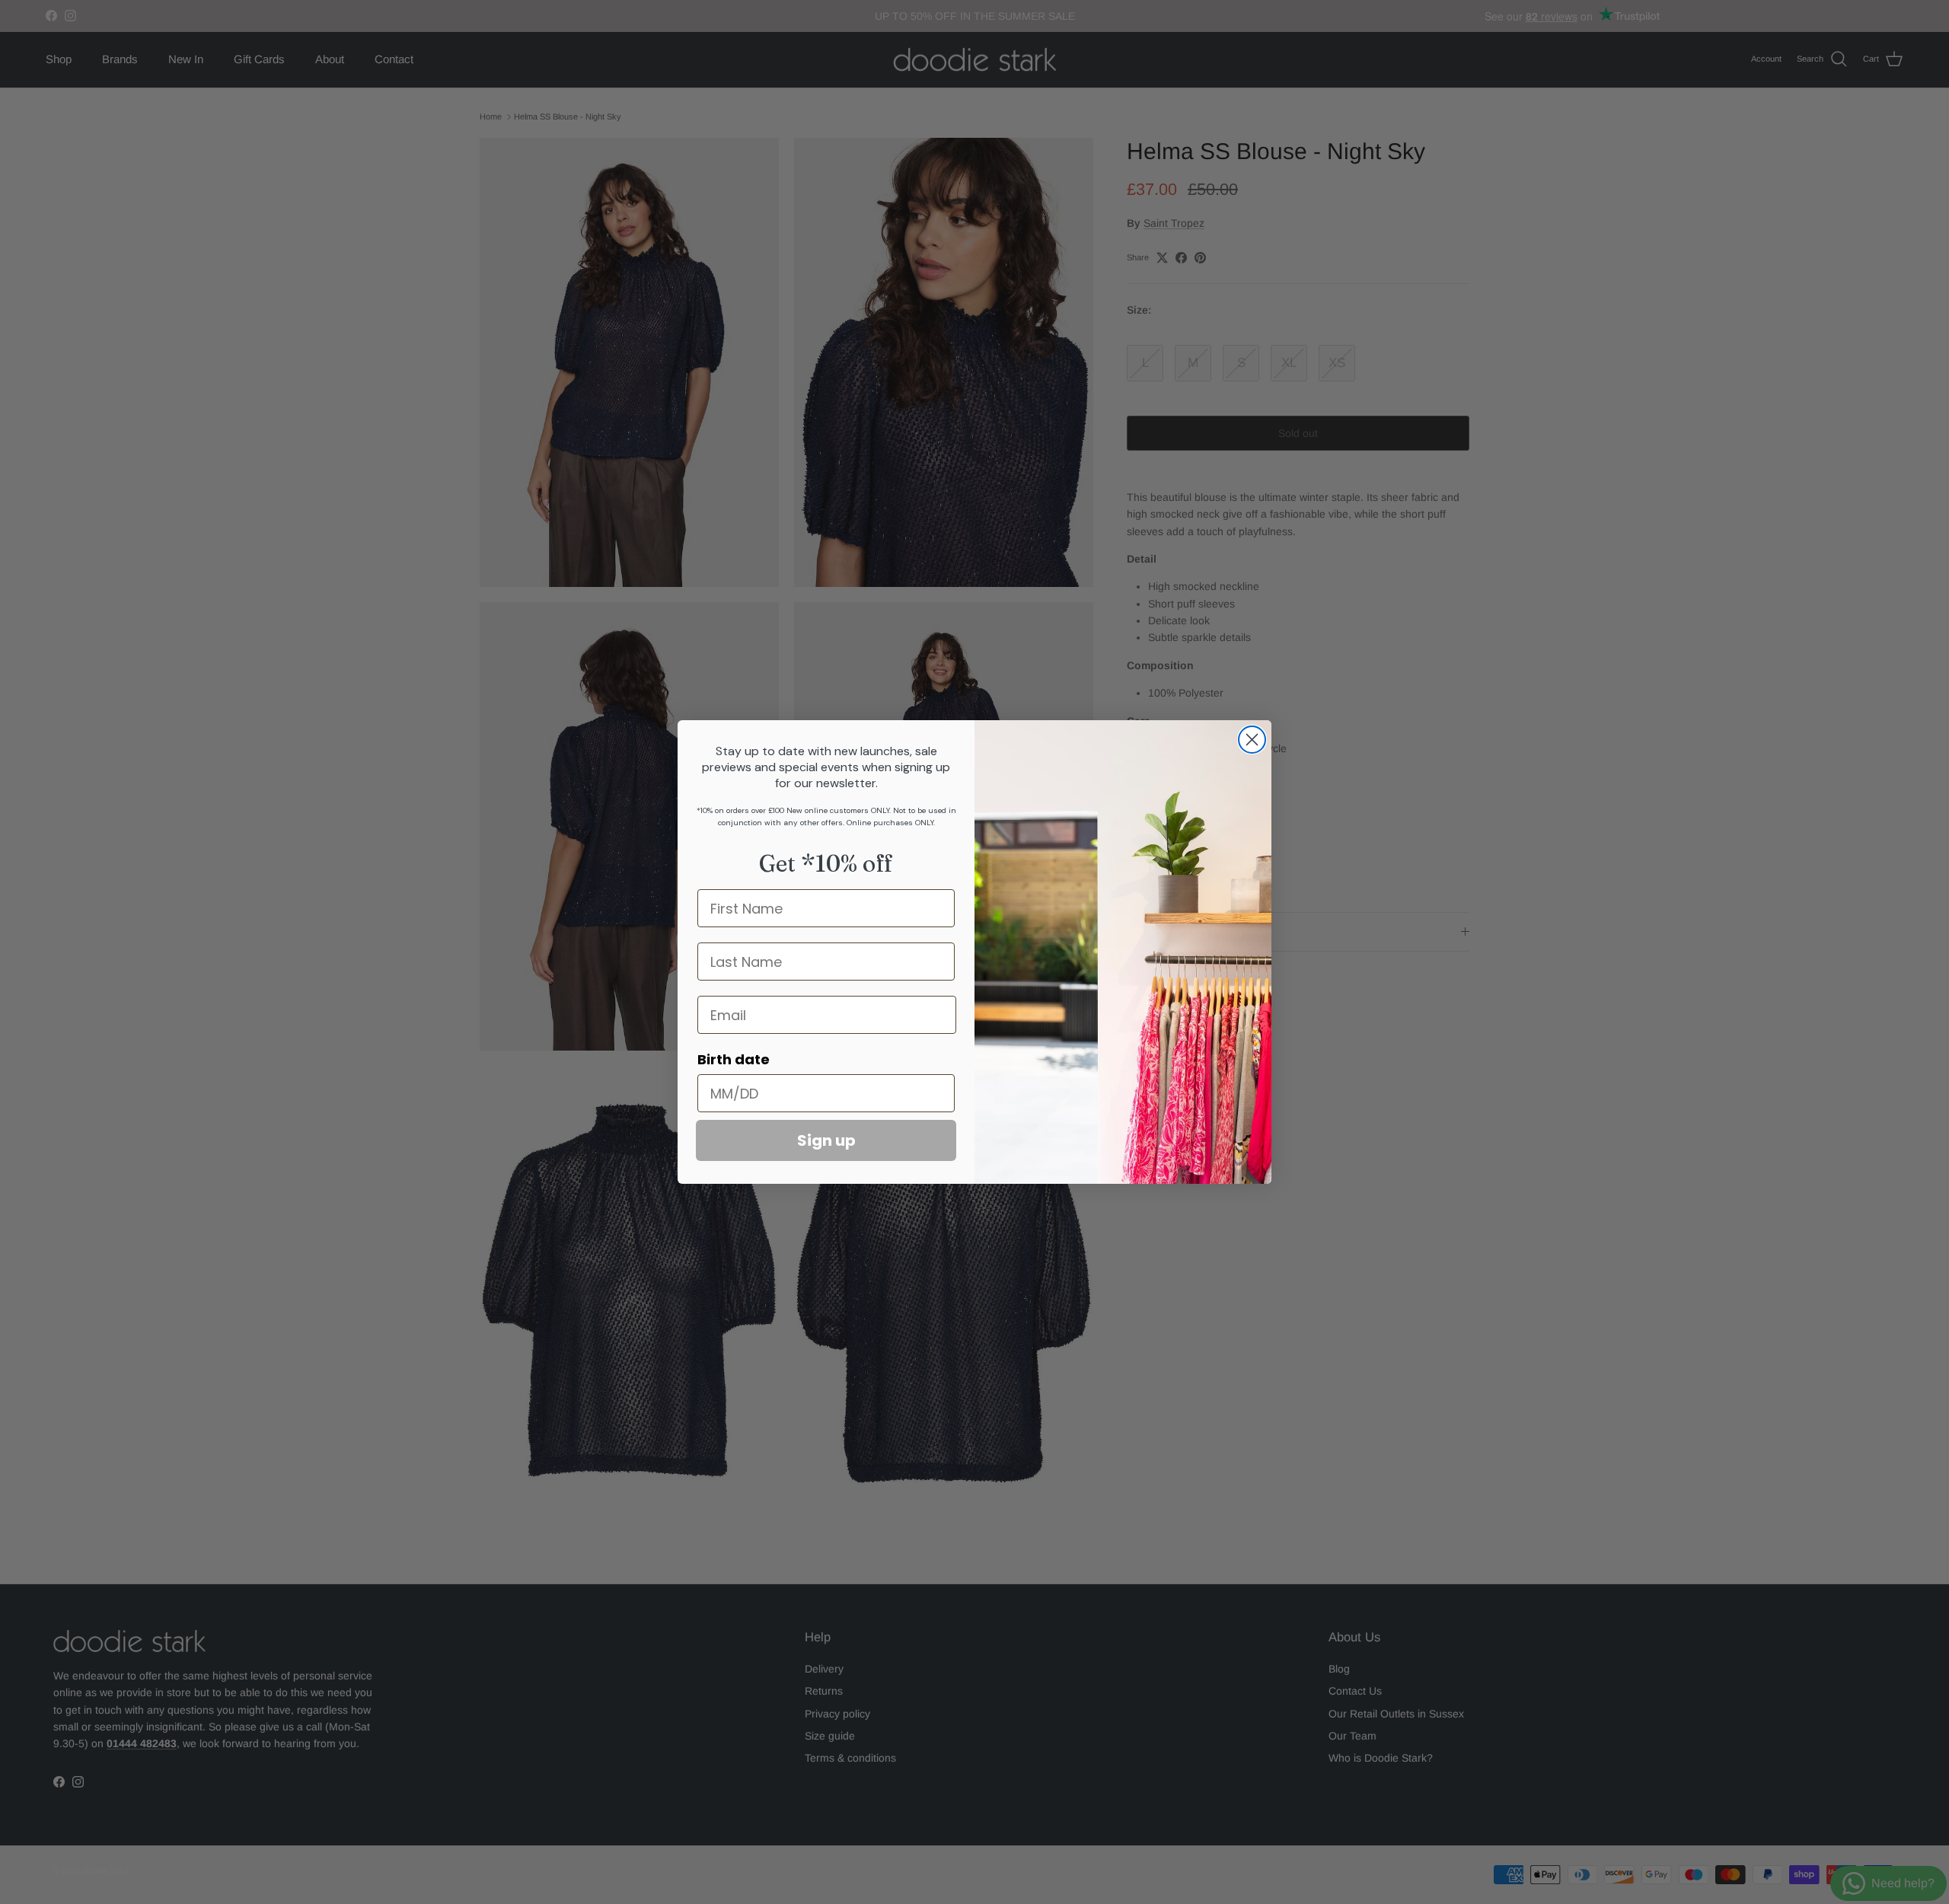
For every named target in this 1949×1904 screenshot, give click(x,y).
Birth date (734, 1059)
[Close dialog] (1252, 740)
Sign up (826, 1140)
